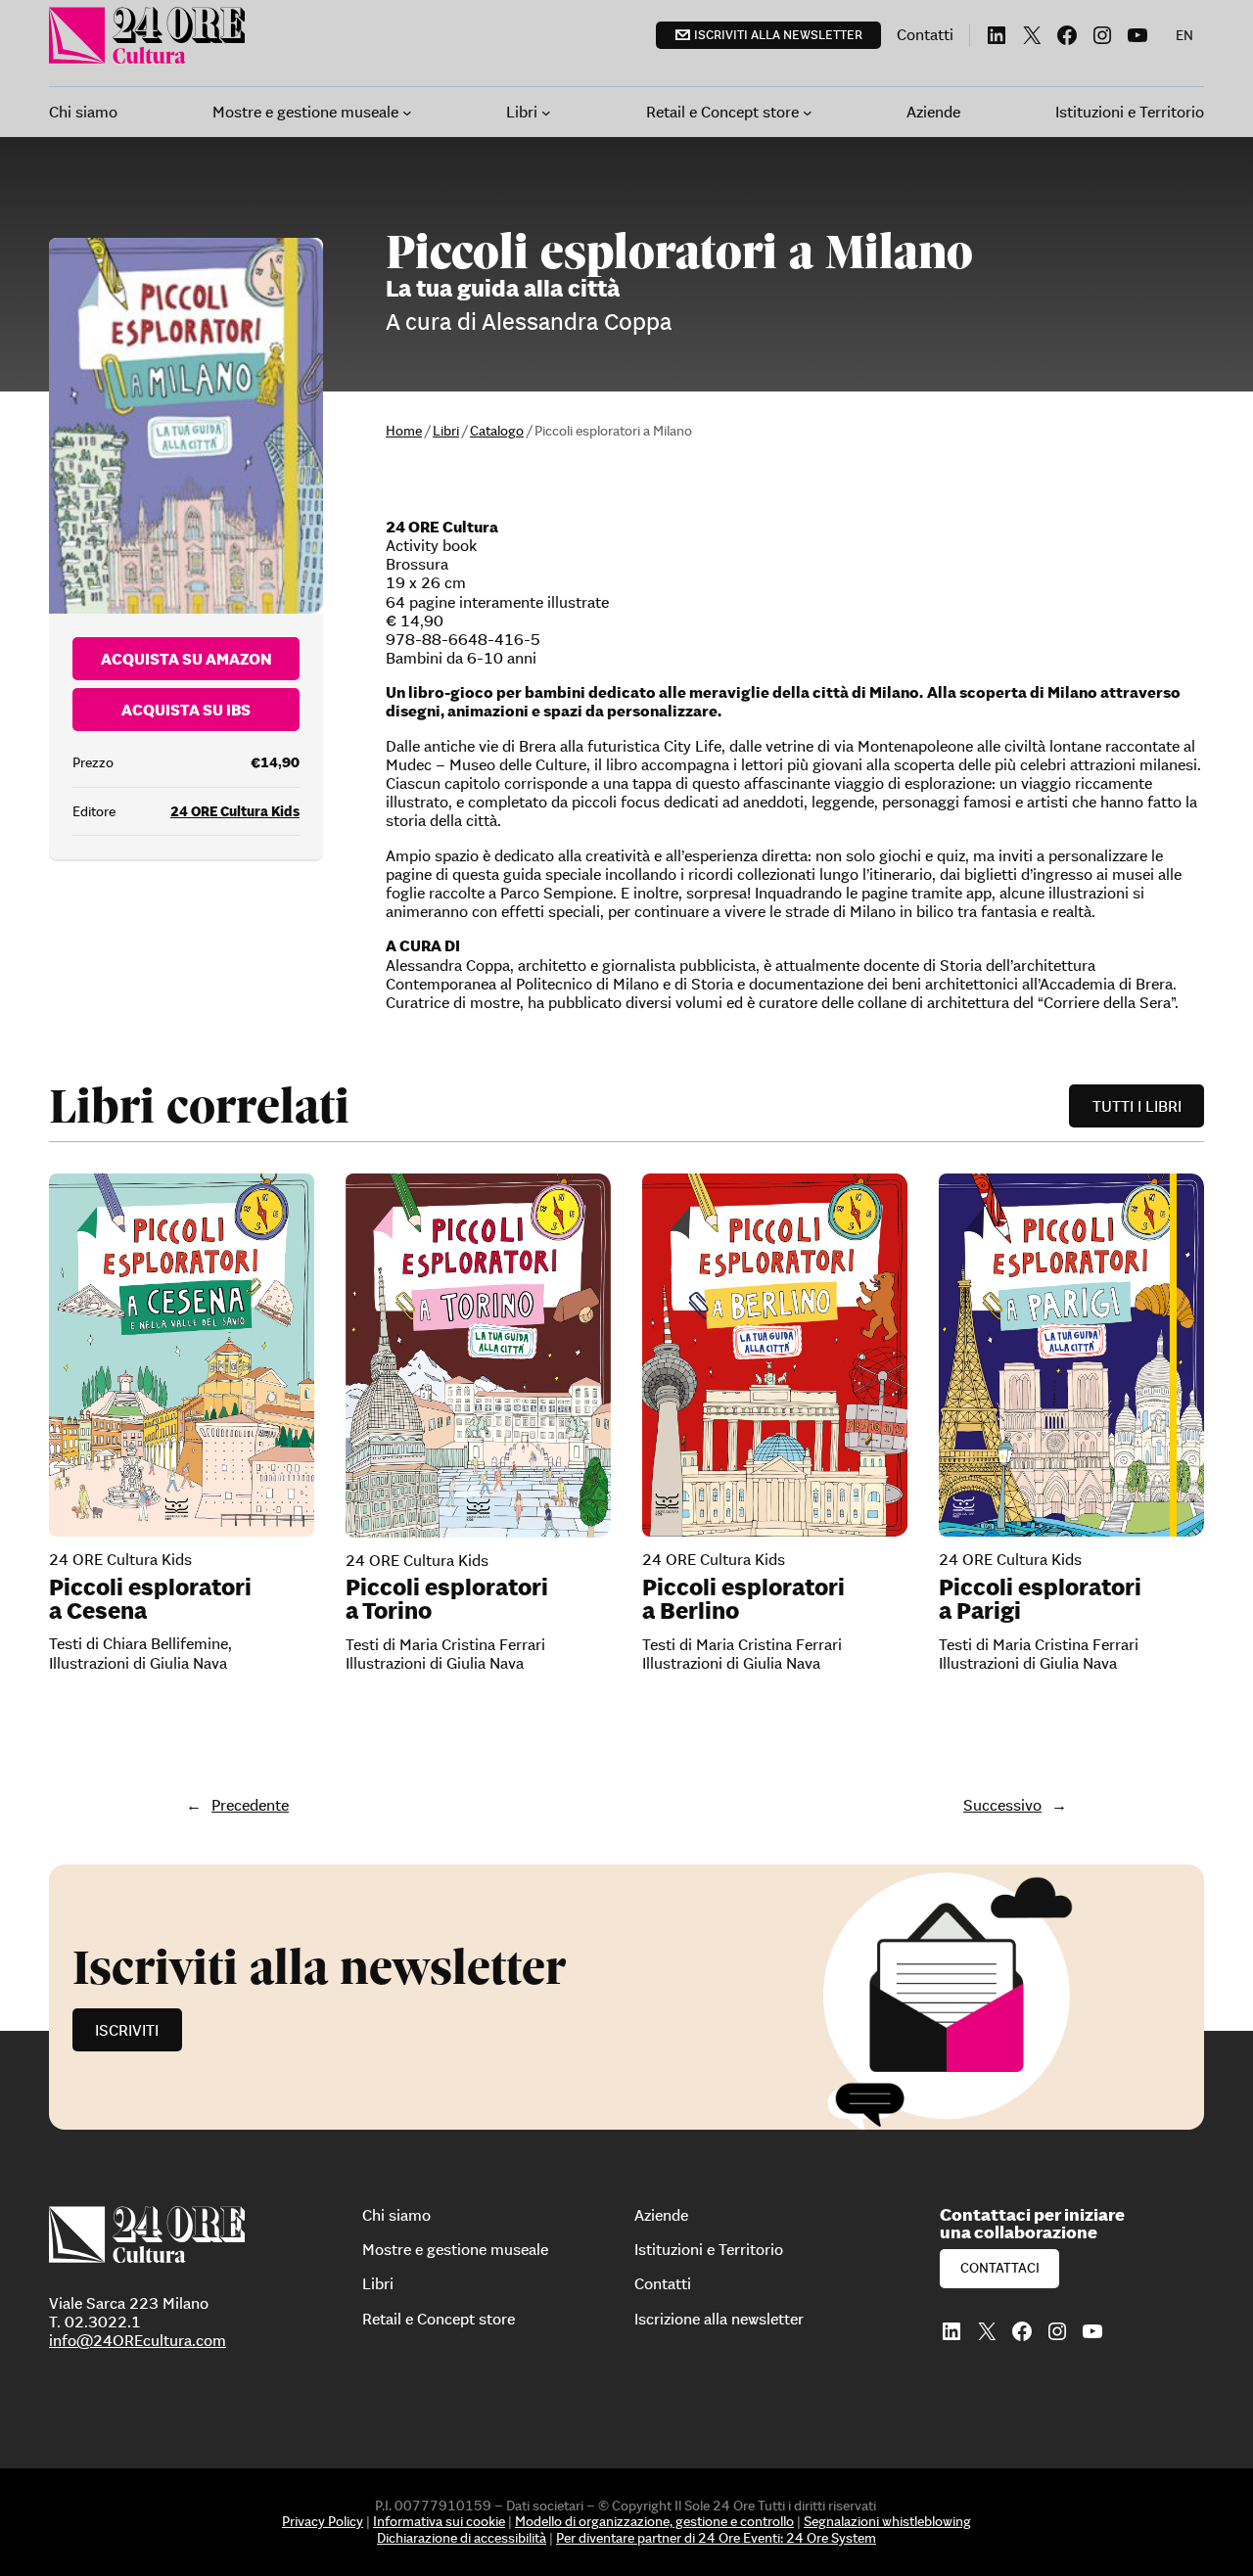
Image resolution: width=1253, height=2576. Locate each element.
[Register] (626, 1997)
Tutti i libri (1137, 1106)
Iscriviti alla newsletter (778, 35)
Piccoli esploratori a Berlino (743, 1599)
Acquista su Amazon (186, 659)
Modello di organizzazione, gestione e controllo (654, 2521)
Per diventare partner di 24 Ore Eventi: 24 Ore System (716, 2538)
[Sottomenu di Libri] (546, 113)
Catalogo (497, 431)
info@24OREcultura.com (138, 2340)
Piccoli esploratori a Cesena (150, 1599)
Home (404, 431)
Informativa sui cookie (439, 2521)
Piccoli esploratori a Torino (447, 1599)
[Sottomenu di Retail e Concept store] (808, 113)
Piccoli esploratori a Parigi (1040, 1599)
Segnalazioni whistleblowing (887, 2521)
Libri (446, 431)
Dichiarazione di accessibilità (462, 2538)
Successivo (1002, 1805)
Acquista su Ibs (186, 710)
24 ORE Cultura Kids (235, 811)
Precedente (250, 1805)
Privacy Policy (323, 2521)
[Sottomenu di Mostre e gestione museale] (407, 113)
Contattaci (1000, 2268)
